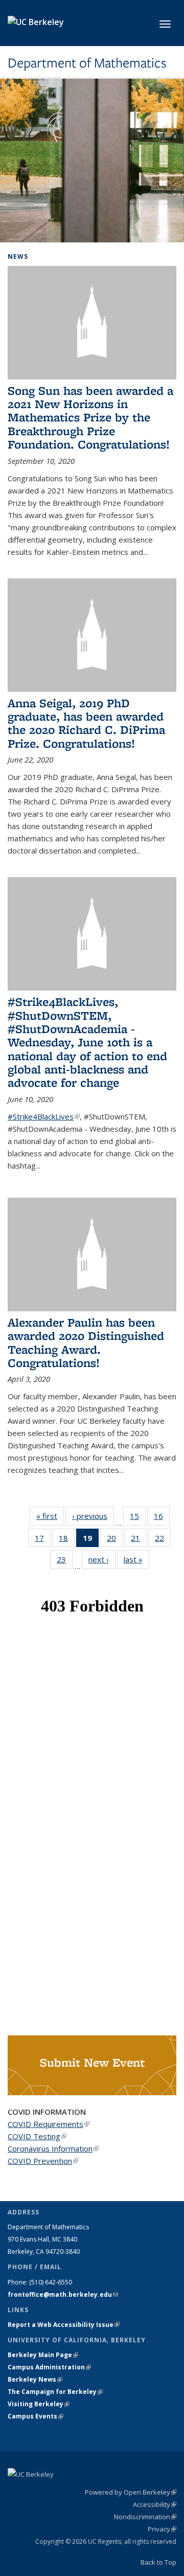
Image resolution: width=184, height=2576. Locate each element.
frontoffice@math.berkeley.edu (63, 2294)
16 (162, 1518)
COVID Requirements (49, 2124)
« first (50, 1516)
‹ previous (93, 1516)
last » (136, 1559)
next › (102, 1559)
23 (65, 1562)
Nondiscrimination (145, 2517)
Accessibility (155, 2504)
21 (139, 1540)
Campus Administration (49, 2367)
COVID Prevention (43, 2161)
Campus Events (36, 2416)
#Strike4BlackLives (44, 1116)
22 (163, 1540)
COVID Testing (37, 2136)
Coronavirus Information (53, 2148)
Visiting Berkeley (39, 2404)
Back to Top (158, 2562)
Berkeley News (35, 2379)
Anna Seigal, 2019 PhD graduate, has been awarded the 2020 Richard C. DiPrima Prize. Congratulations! (86, 723)
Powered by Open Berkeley (131, 2492)
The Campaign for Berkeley (55, 2392)
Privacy (162, 2529)
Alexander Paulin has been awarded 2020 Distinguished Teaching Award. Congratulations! (86, 1342)
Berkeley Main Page (43, 2355)
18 (67, 1540)
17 (43, 1540)
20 (115, 1540)
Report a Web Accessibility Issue (64, 2325)
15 (138, 1518)
